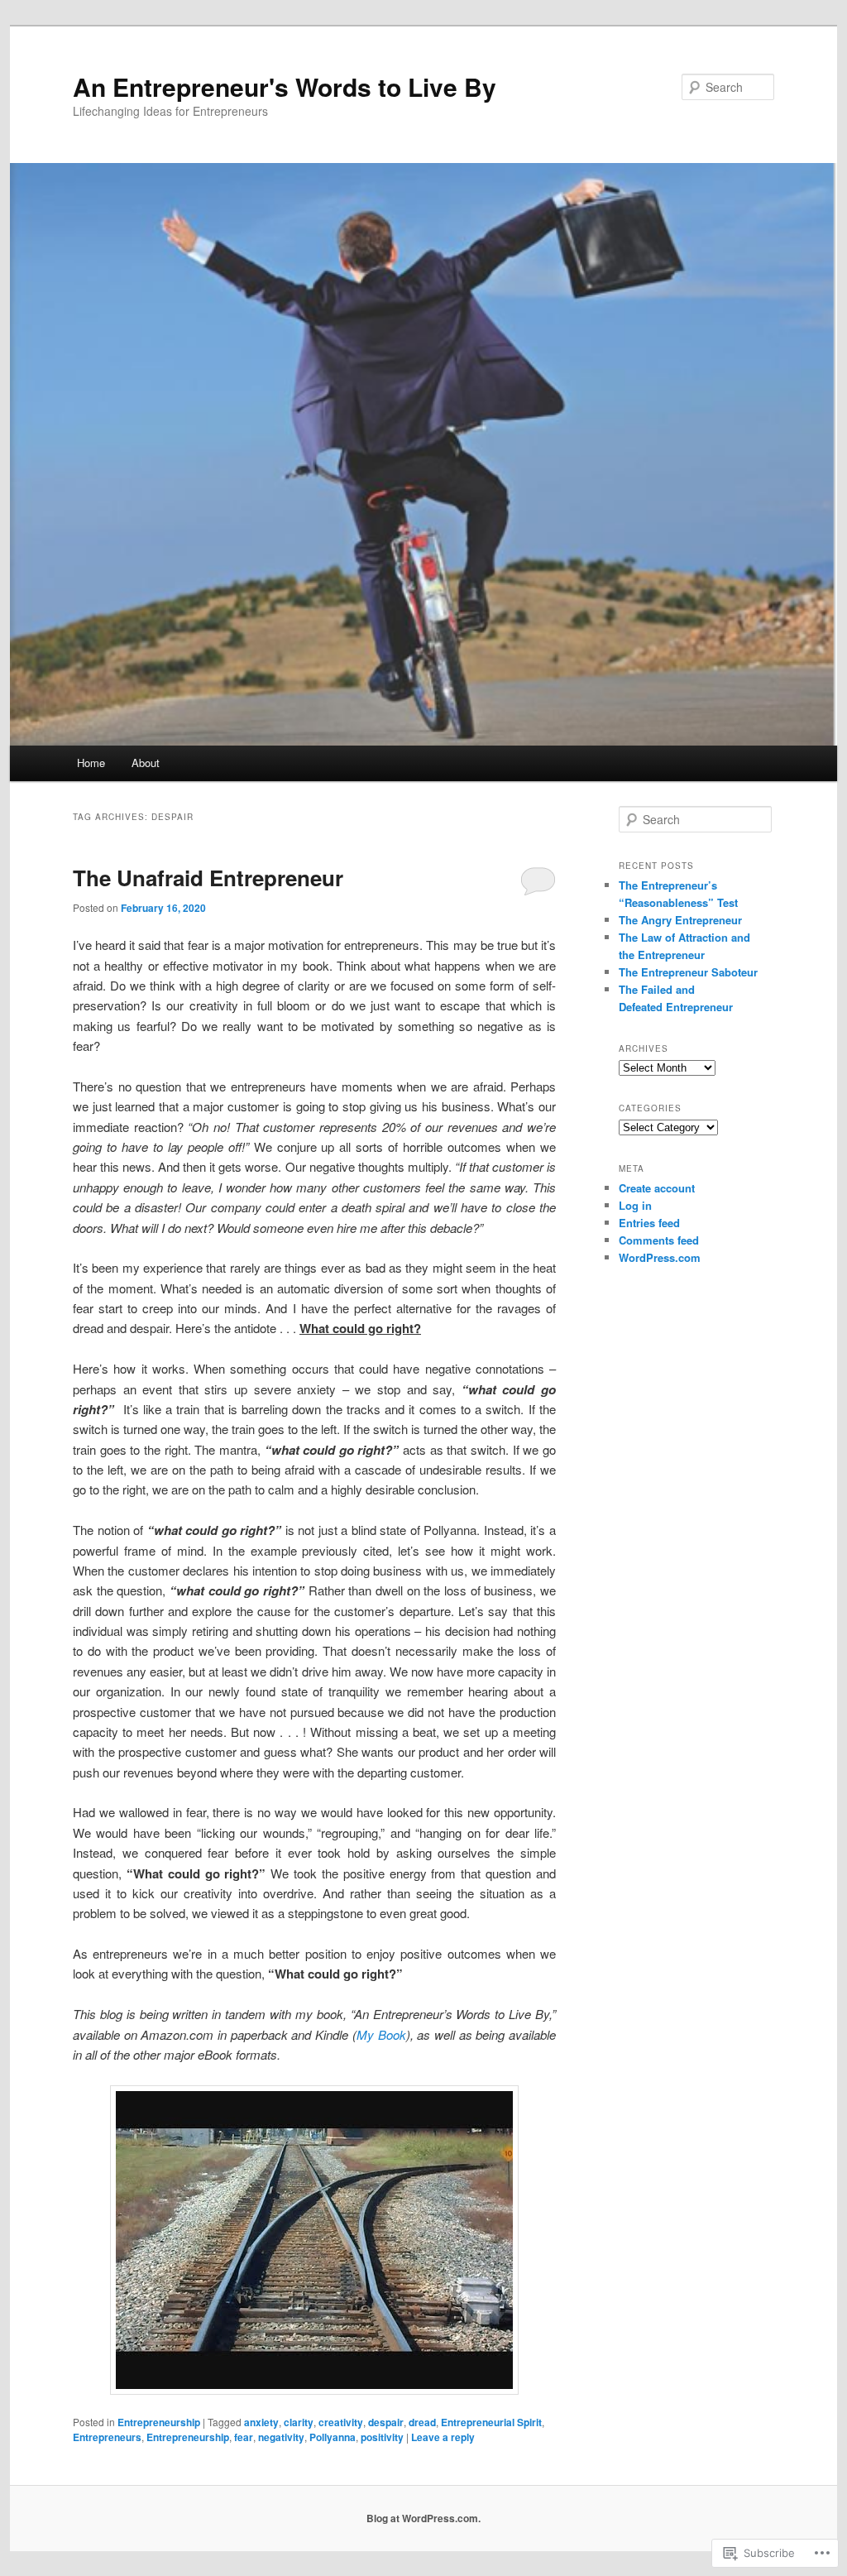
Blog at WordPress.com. (423, 2518)
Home (91, 763)
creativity (341, 2422)
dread (422, 2422)
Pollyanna (333, 2437)
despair (386, 2422)
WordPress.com (660, 1257)
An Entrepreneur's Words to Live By (285, 86)
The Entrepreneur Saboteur (688, 972)
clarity (299, 2422)
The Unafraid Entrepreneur (208, 878)
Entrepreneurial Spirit (491, 2422)
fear (244, 2437)
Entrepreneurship (159, 2422)
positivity (382, 2437)
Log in (635, 1205)
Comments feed (659, 1240)
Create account (657, 1188)
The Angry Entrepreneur (680, 920)
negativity (281, 2437)
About (146, 763)
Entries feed (649, 1223)
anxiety (261, 2422)
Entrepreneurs (107, 2437)
